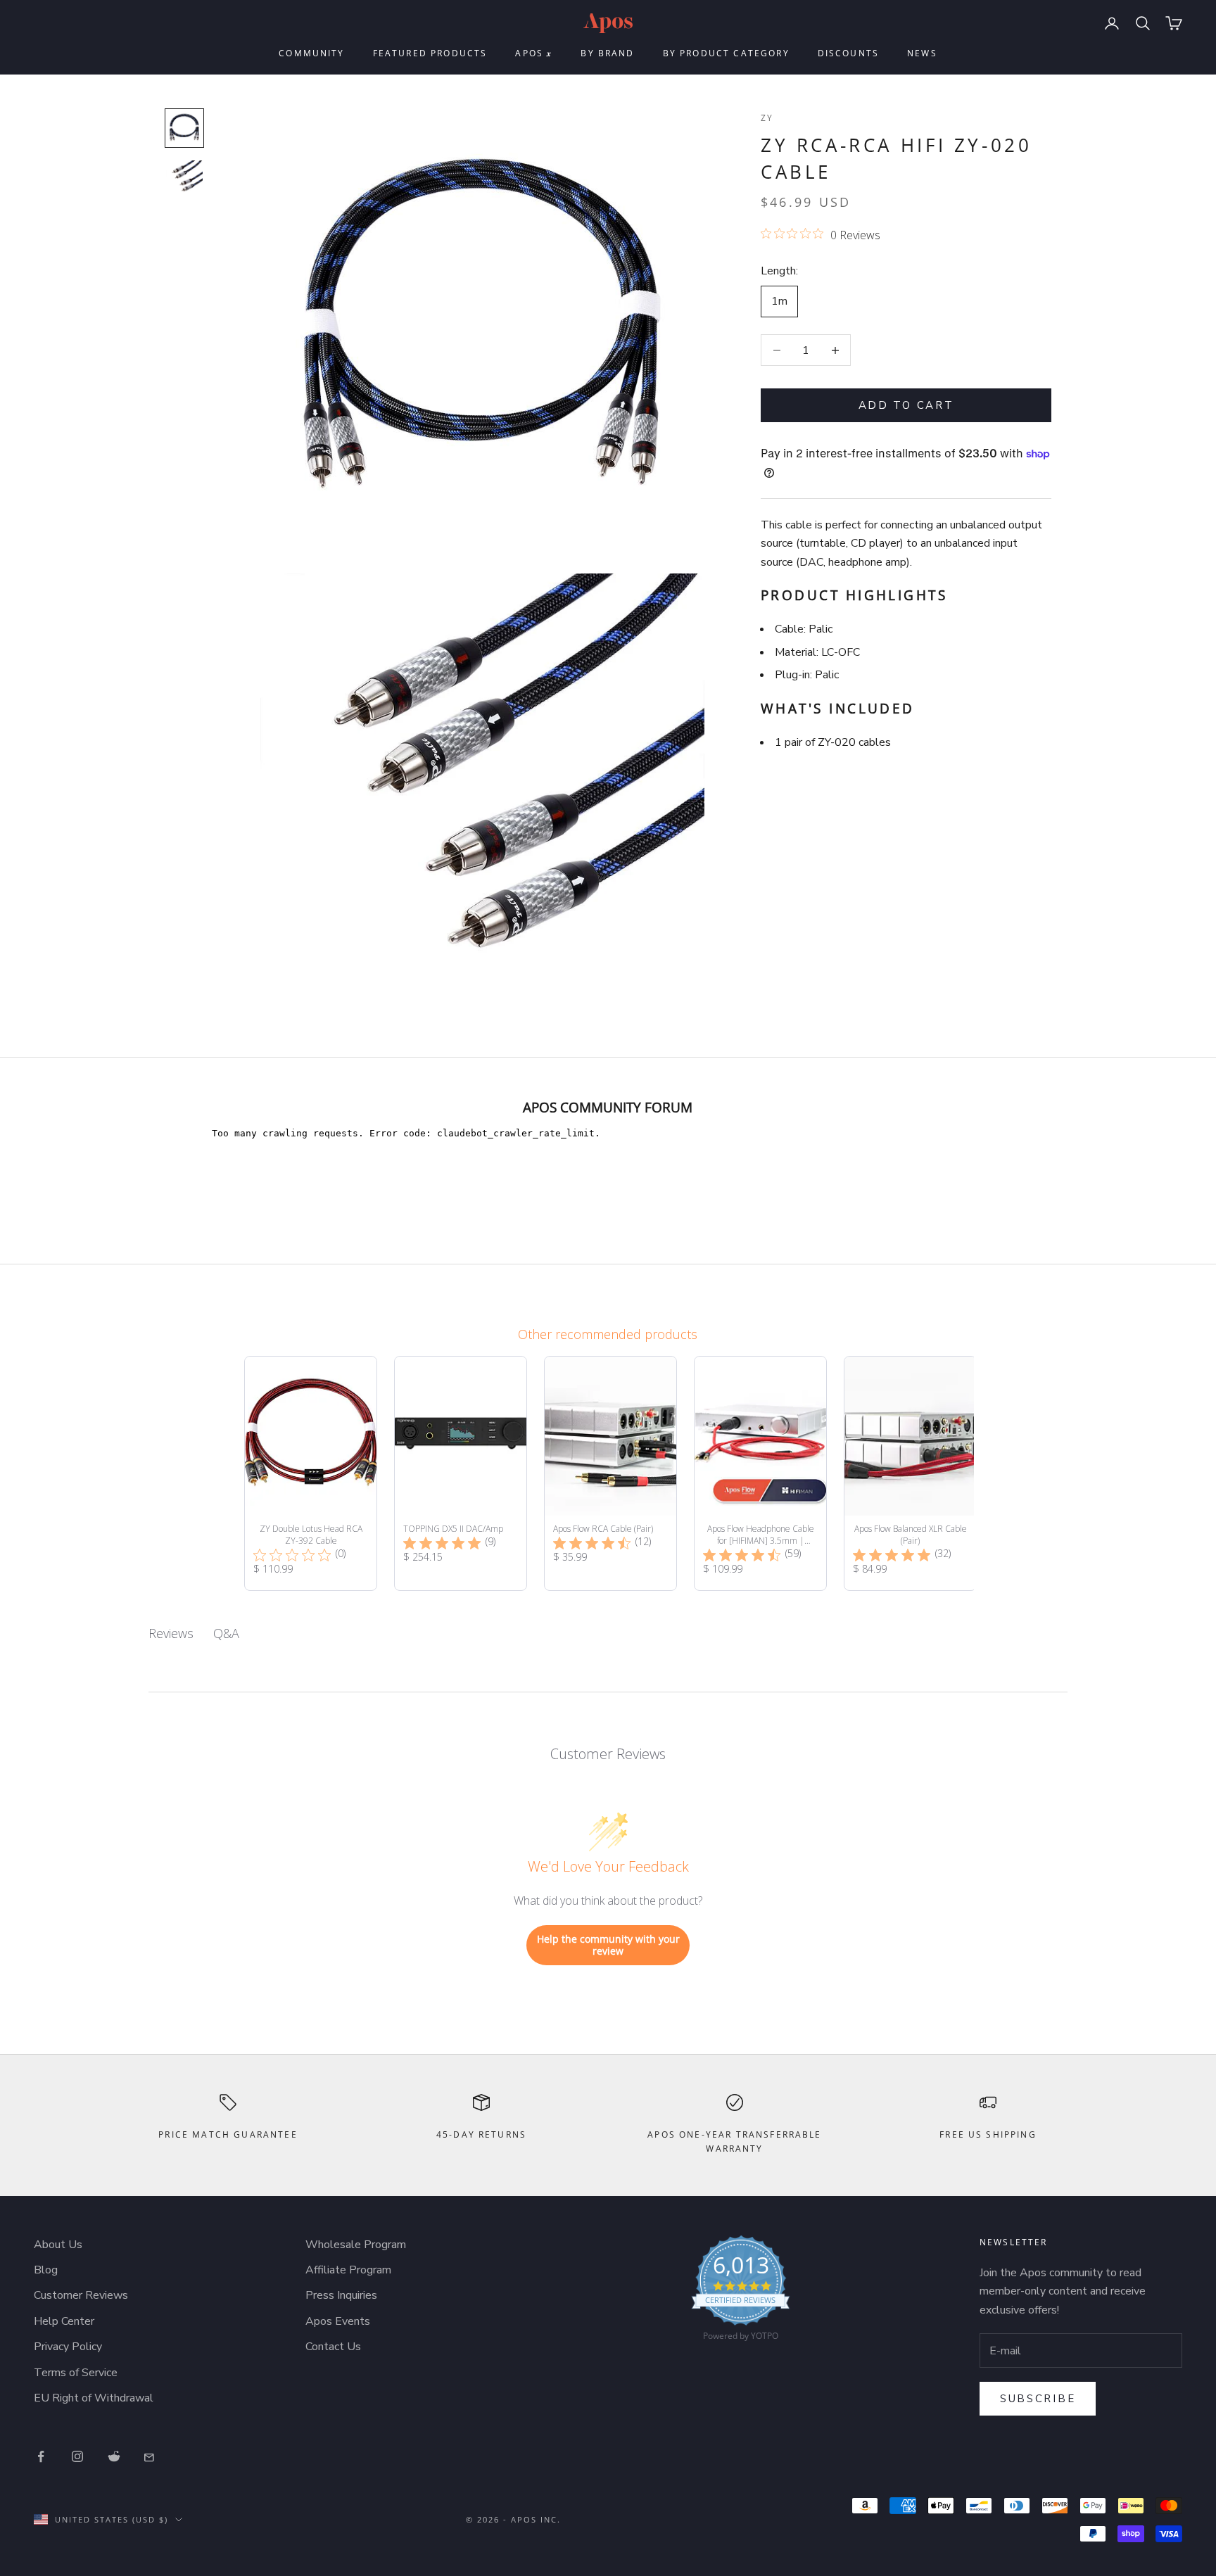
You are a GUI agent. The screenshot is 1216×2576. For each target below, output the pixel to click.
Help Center (64, 2321)
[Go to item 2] (184, 179)
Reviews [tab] (171, 1633)
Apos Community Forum (608, 1107)
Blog (46, 2270)
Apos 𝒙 (534, 53)
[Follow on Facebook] (41, 2456)
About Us (58, 2245)
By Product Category (726, 53)
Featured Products (430, 53)
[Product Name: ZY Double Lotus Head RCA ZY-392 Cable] (311, 1473)
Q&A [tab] (226, 1633)
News (922, 53)
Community (311, 53)
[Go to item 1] (184, 128)
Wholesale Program (356, 2245)
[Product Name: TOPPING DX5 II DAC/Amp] (461, 1473)
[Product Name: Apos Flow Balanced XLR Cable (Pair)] (910, 1473)
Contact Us (333, 2347)
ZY (767, 118)
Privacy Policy (68, 2347)
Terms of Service (76, 2373)
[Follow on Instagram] (77, 2456)
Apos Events (338, 2321)
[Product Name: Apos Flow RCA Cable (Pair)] (610, 1473)
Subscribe (1038, 2399)
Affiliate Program (348, 2270)
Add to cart (906, 405)
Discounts (848, 53)
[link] (741, 2292)
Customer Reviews (81, 2295)
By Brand (607, 53)
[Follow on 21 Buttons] (151, 2456)
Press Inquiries (341, 2295)
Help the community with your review (608, 1945)
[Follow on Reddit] (114, 2456)
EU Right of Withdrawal (94, 2398)
